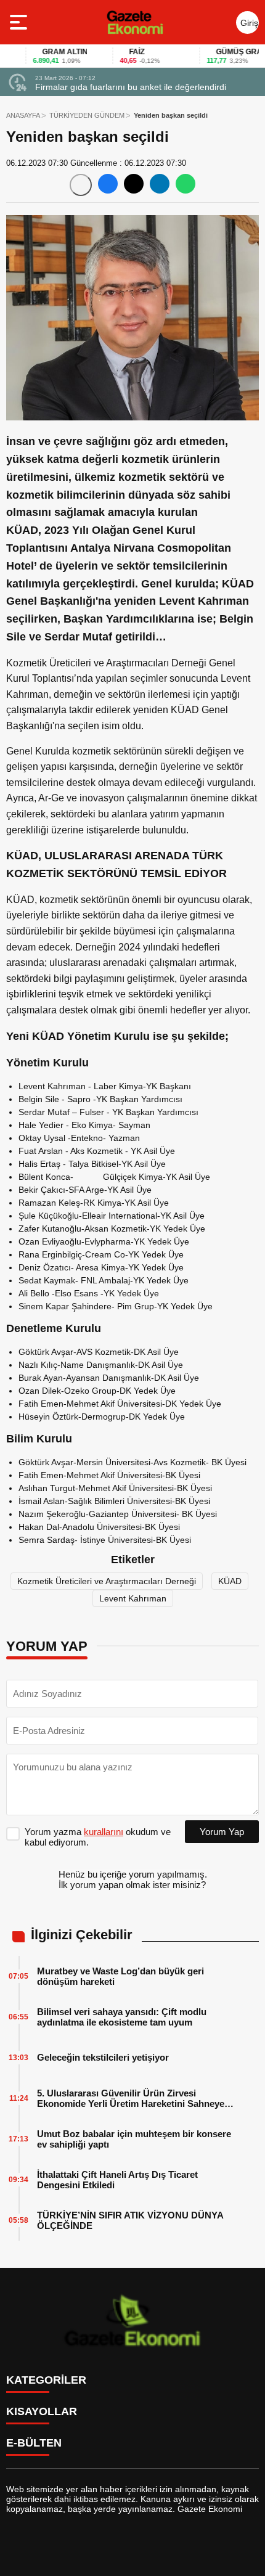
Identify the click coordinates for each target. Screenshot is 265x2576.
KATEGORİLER (46, 2380)
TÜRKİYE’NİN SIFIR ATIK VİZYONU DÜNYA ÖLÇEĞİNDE (130, 2220)
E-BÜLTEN (34, 2443)
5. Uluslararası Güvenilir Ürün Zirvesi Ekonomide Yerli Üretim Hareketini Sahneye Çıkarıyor (131, 2098)
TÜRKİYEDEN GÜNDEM (87, 115)
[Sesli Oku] (81, 185)
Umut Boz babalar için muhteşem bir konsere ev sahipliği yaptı (134, 2139)
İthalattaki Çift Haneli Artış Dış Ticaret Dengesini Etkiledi (117, 2180)
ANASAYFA (23, 115)
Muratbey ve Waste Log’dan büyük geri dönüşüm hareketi (120, 1976)
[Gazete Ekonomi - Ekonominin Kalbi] (135, 22)
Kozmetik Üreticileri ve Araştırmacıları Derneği (107, 1581)
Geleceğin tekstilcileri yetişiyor (103, 2057)
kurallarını (104, 1832)
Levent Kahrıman (133, 1598)
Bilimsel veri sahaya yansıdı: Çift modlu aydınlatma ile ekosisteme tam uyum (122, 2017)
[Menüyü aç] (20, 22)
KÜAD (230, 1581)
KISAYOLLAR (42, 2411)
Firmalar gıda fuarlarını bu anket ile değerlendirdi (131, 87)
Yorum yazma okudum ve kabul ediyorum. (98, 1837)
